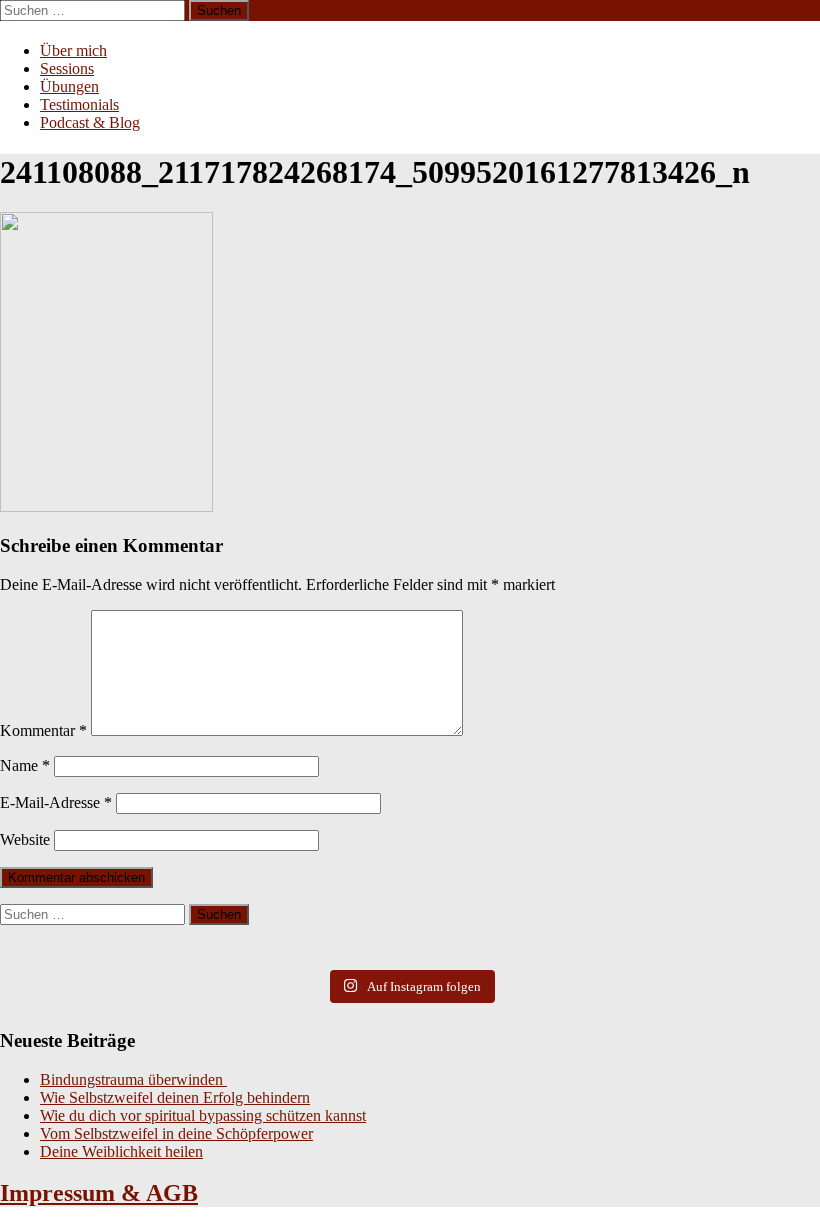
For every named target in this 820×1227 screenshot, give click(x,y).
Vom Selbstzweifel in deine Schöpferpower (176, 1133)
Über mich (73, 50)
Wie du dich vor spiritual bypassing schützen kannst (203, 1115)
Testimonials (79, 104)
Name (25, 765)
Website (25, 839)
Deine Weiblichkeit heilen (121, 1151)
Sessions (67, 68)
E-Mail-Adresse (56, 802)
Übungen (69, 86)
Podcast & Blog (90, 122)
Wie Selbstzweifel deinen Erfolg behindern (175, 1097)
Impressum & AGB (99, 1193)
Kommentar (43, 730)
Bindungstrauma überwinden (133, 1079)
